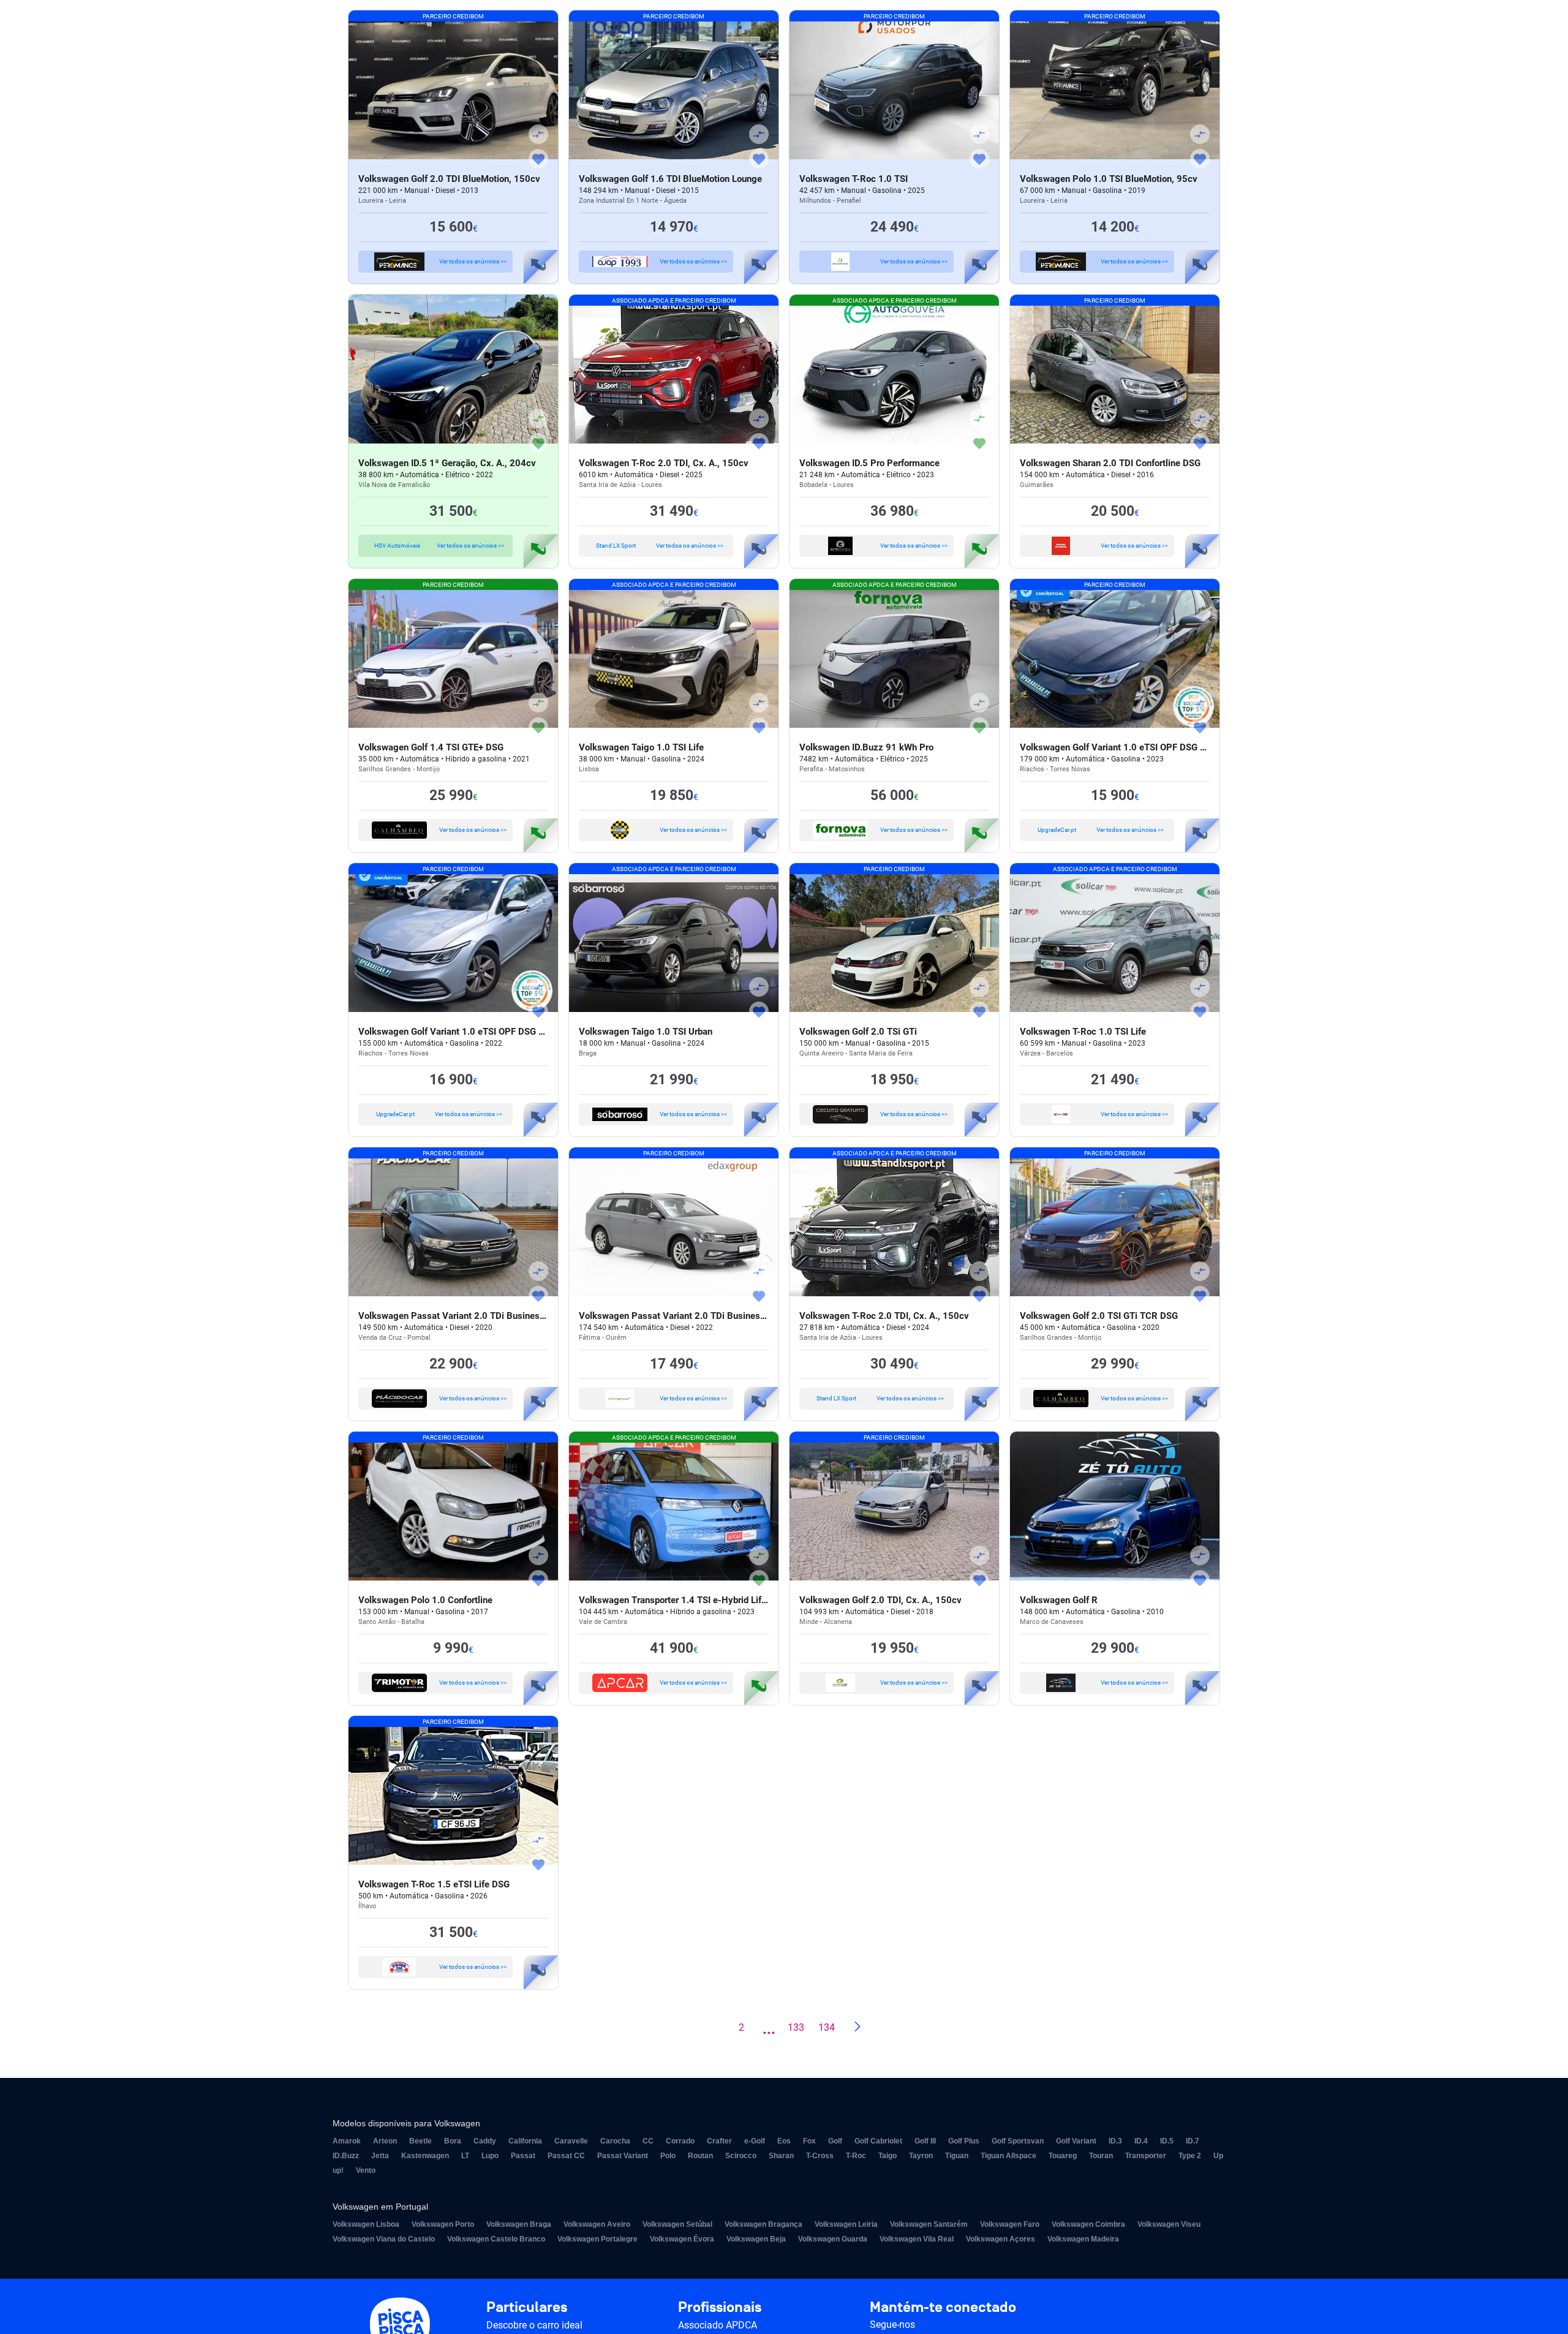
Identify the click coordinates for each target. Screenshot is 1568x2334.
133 (796, 2027)
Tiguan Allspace (1008, 2156)
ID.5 (1167, 2141)
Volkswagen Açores (1001, 2239)
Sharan (781, 2156)
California (525, 2141)
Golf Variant (1076, 2141)
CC (648, 2141)
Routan (700, 2156)
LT (465, 2156)
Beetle (420, 2141)
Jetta (380, 2156)
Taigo (888, 2156)
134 (827, 2027)
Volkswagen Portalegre (597, 2239)
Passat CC (566, 2156)
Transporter (1146, 2156)
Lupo (490, 2156)
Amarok (347, 2141)
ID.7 (1193, 2141)
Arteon (385, 2141)
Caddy (485, 2141)
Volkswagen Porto (443, 2224)
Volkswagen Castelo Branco (496, 2239)
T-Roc (856, 2156)
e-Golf (755, 2141)
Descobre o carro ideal (534, 2325)
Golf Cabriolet (878, 2141)
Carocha (615, 2141)
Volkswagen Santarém (929, 2224)
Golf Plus (964, 2141)
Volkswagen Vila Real (917, 2239)
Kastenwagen (425, 2156)
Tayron (921, 2156)
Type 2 (1190, 2156)
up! (338, 2170)
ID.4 (1141, 2141)
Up (1218, 2156)
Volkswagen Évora (682, 2239)
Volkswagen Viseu (1169, 2224)
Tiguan (957, 2156)
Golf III (925, 2141)
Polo (668, 2156)
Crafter (719, 2141)
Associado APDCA (718, 2325)
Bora (453, 2141)
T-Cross (820, 2156)
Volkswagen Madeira (1083, 2239)
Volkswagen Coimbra (1088, 2224)
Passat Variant (623, 2156)
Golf (835, 2141)
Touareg (1063, 2156)
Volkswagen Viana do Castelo (384, 2239)
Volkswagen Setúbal (677, 2224)
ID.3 (1115, 2141)
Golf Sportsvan (1018, 2141)
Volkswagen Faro (1010, 2224)
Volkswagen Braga (519, 2224)
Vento (366, 2170)
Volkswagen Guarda (833, 2239)
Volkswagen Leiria (846, 2224)
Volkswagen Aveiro (597, 2224)
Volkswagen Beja (756, 2239)
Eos (784, 2141)
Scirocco (741, 2156)
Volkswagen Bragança (763, 2224)
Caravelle (571, 2141)
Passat (523, 2156)
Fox (809, 2141)
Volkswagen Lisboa (366, 2224)
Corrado (680, 2141)
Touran (1101, 2156)
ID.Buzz (346, 2156)
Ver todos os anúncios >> (473, 261)
